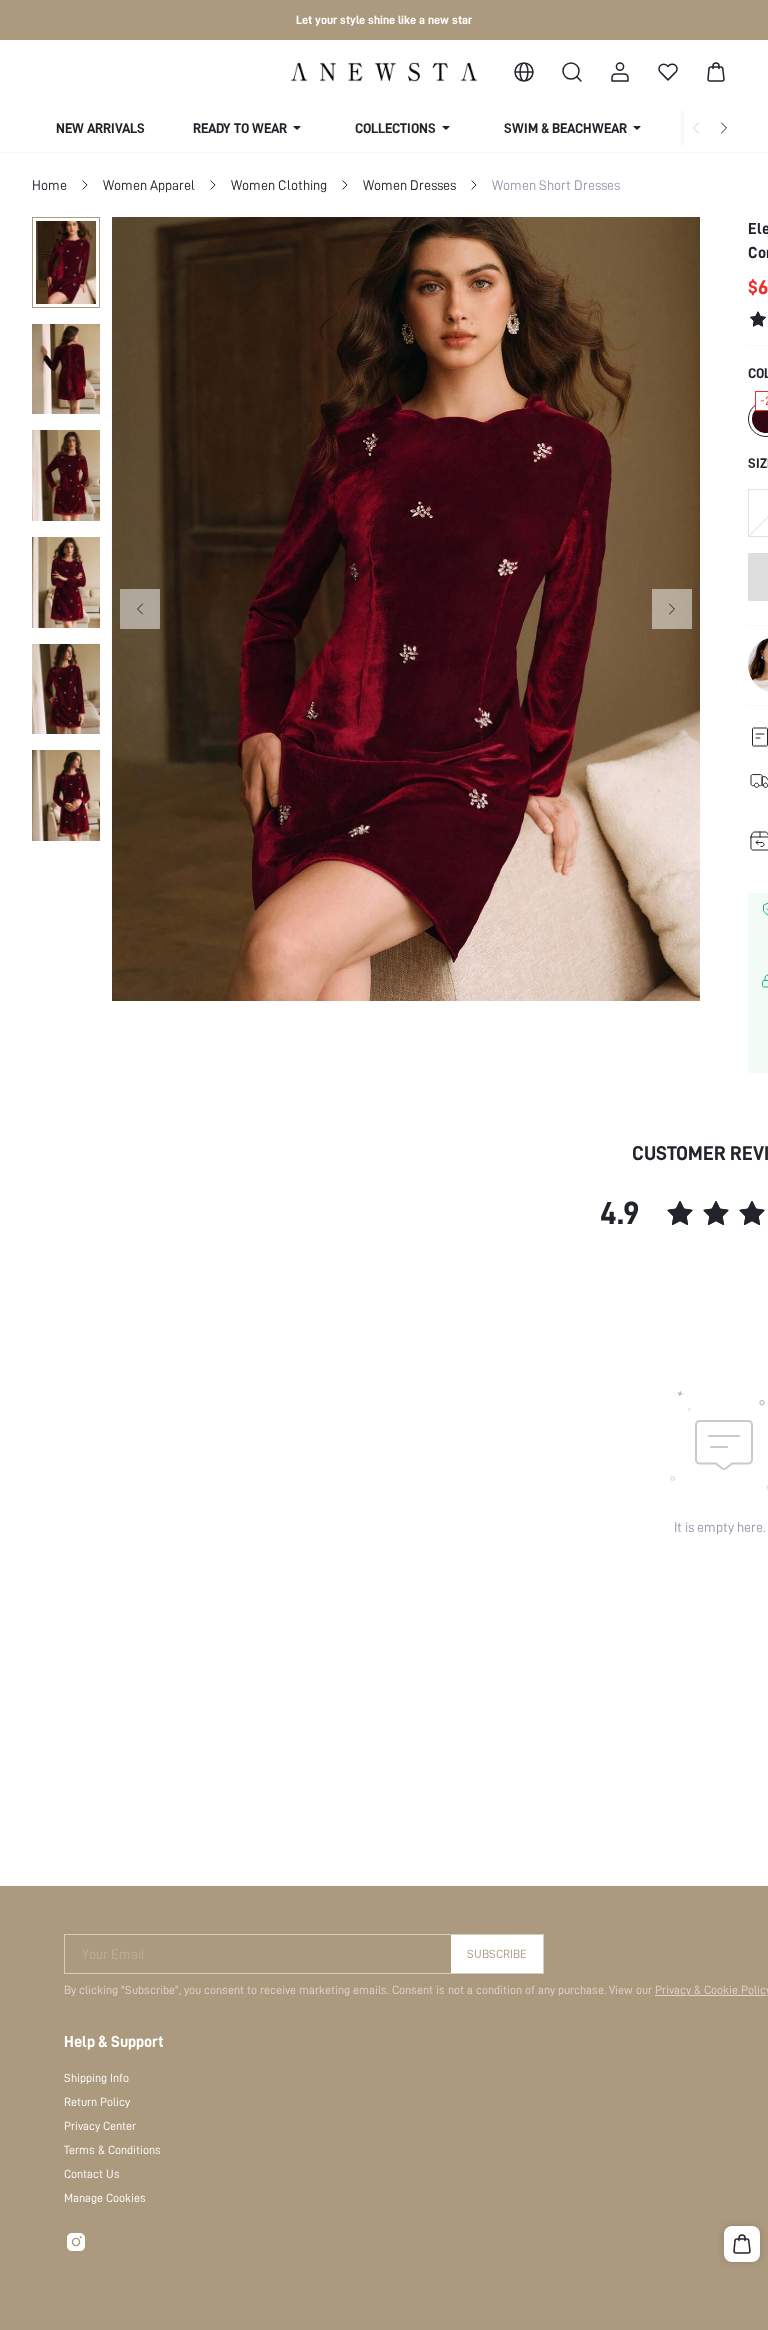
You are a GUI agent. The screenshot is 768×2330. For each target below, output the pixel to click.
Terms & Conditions (112, 2150)
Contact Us (92, 2174)
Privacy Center (100, 2126)
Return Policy (97, 2102)
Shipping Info (96, 2078)
